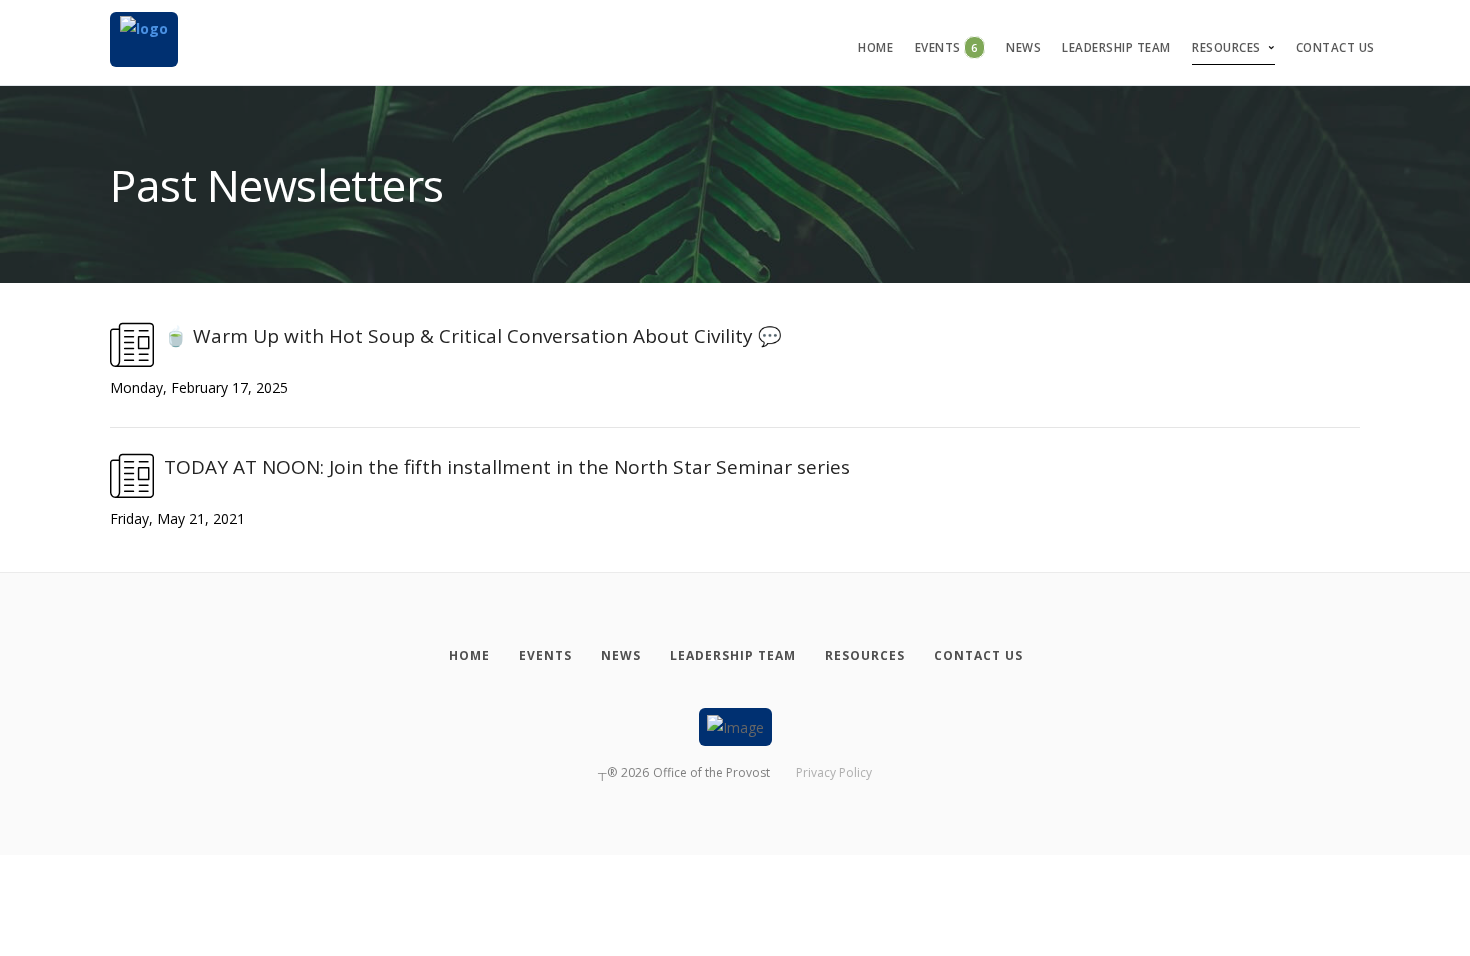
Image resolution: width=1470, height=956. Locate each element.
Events (946, 47)
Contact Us (1335, 47)
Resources (1226, 47)
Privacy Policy (834, 772)
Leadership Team (1116, 47)
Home (875, 47)
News (1023, 47)
